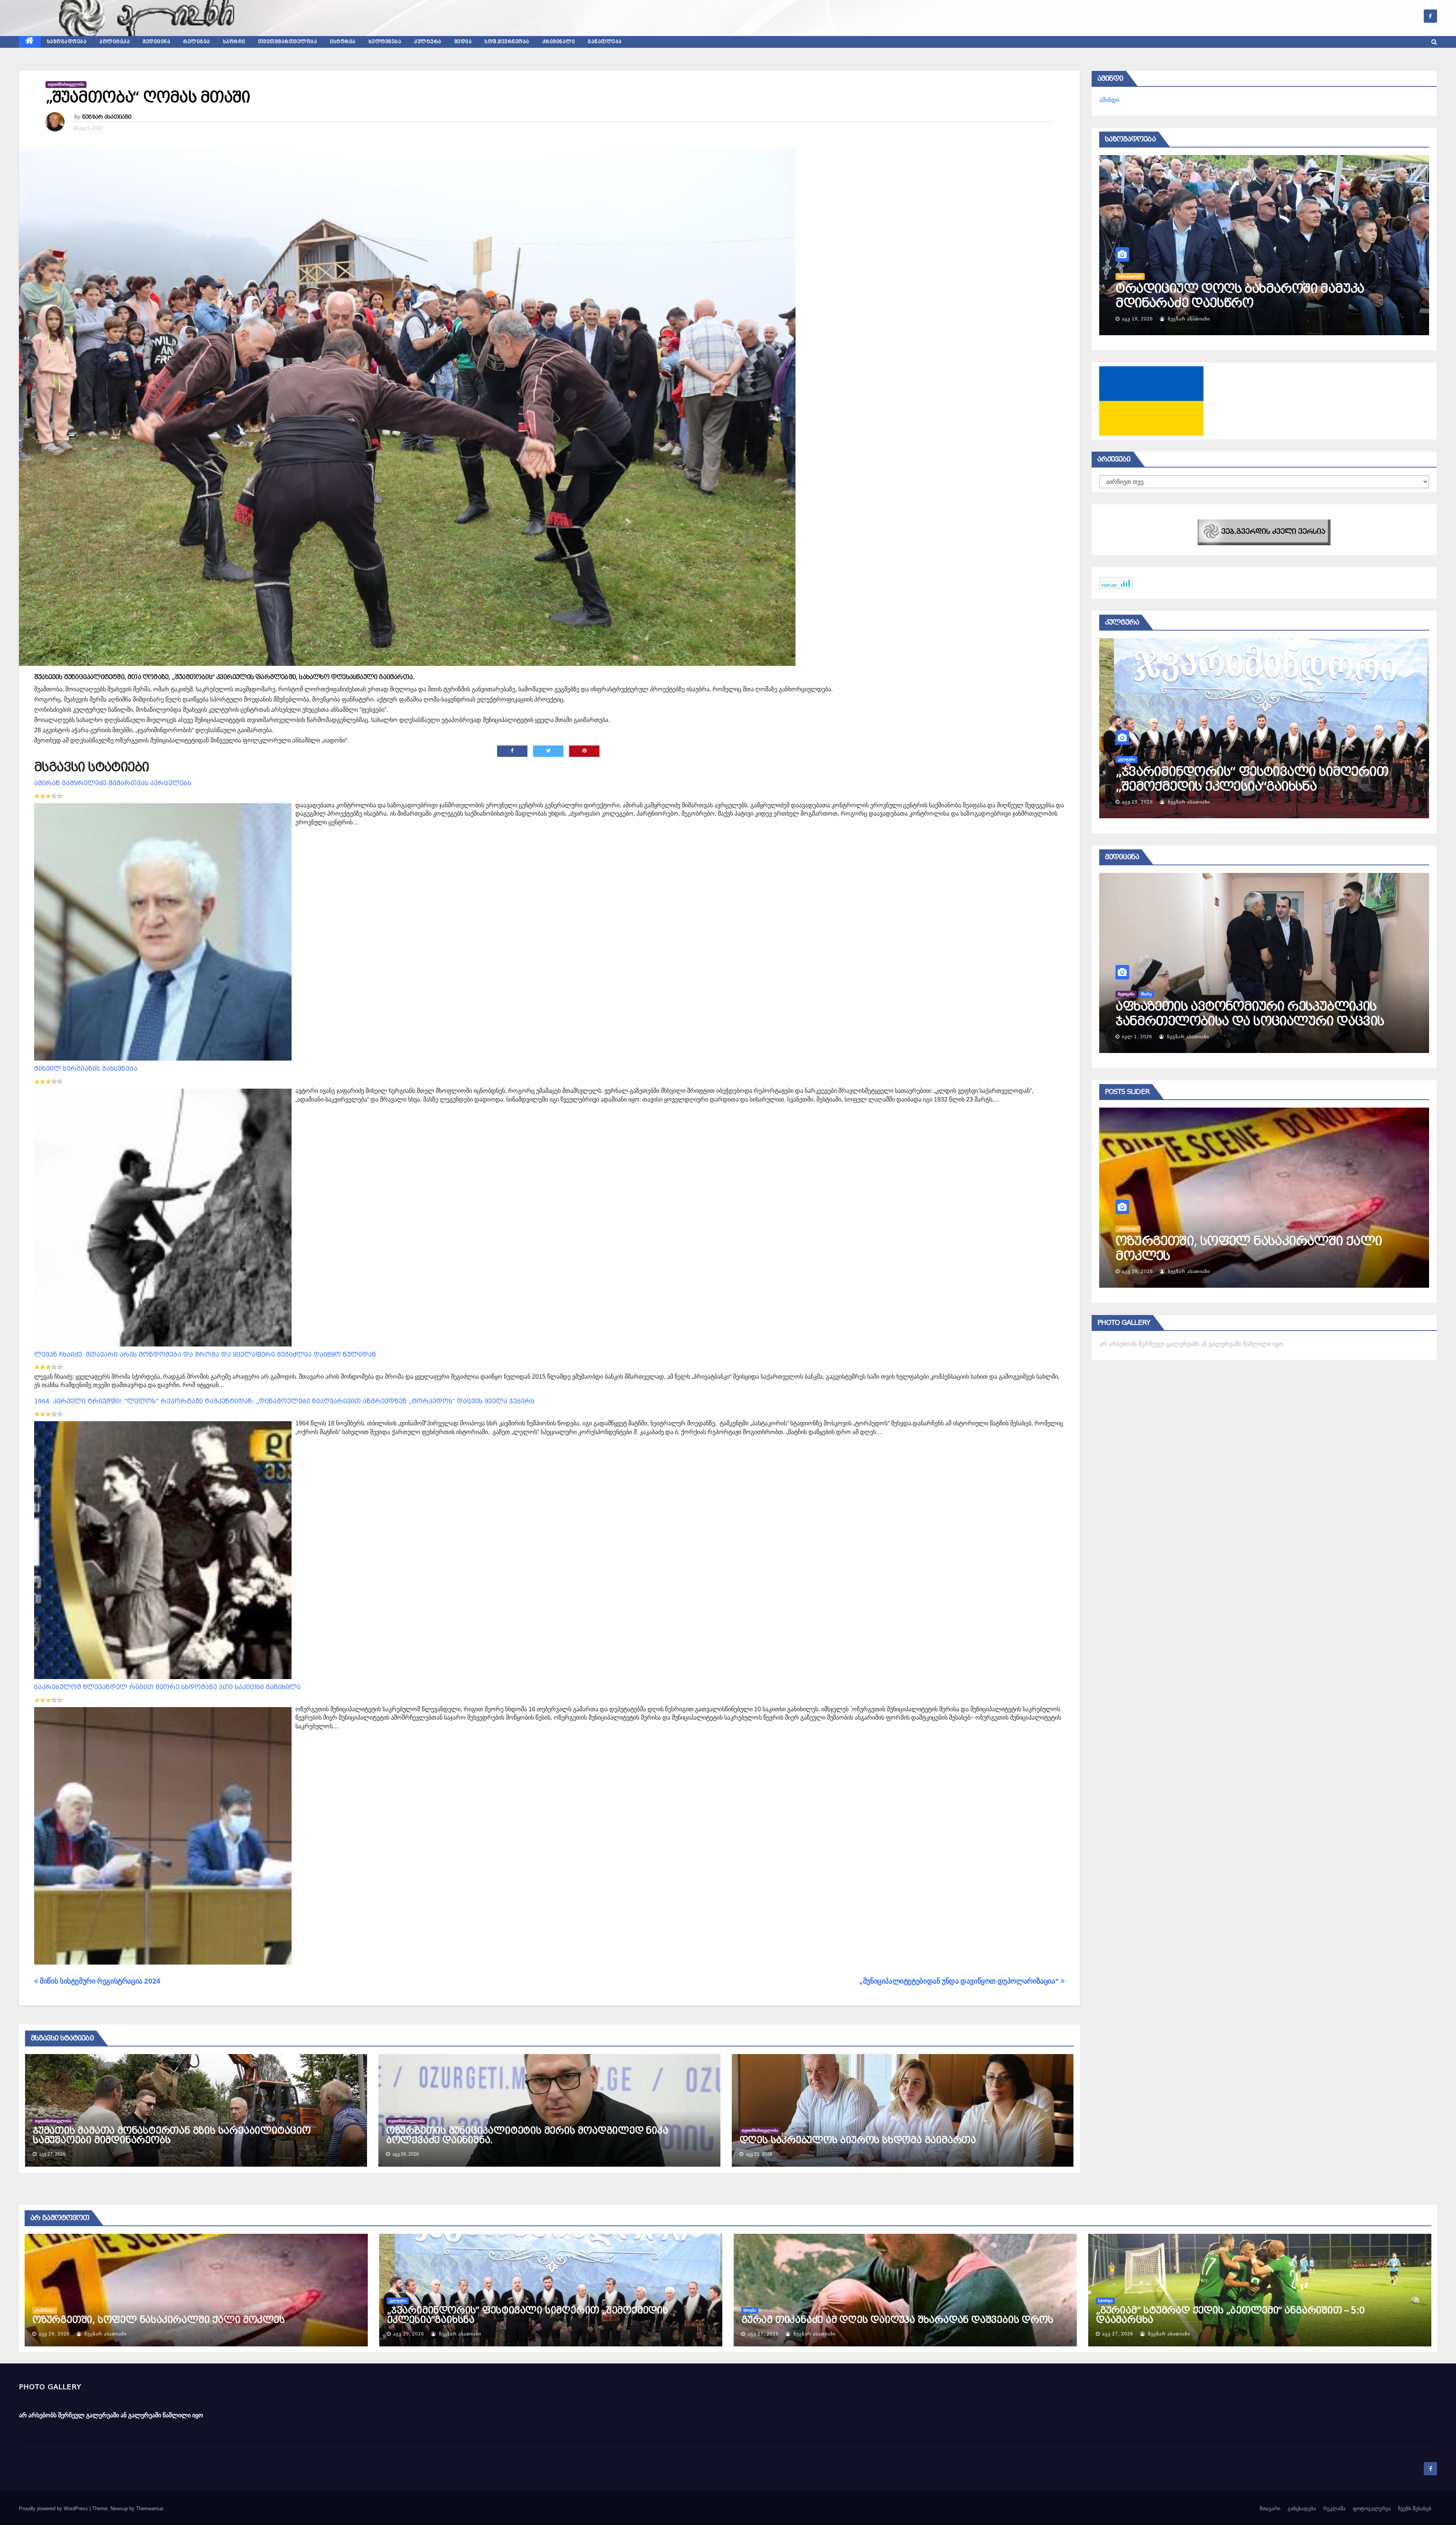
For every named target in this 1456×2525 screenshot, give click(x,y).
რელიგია (197, 42)
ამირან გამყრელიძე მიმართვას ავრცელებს (113, 783)
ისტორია (343, 42)
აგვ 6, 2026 (1136, 319)
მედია (463, 42)
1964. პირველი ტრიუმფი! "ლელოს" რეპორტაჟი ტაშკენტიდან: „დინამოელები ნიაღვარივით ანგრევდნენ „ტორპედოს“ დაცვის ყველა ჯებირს (284, 1401)
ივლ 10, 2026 (1139, 802)
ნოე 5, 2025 (1136, 1037)
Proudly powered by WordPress (54, 2509)
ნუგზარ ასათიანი (107, 117)
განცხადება (1302, 2509)
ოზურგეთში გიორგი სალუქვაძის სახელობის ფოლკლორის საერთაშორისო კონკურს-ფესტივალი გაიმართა (1262, 786)
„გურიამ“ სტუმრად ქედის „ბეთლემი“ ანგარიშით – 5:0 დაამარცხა (1230, 2315)
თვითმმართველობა (288, 42)
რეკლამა (1334, 2509)
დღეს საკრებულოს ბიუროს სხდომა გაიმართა (858, 2140)
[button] (1434, 42)
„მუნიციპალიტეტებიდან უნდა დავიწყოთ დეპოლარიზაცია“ (960, 1981)
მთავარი (1270, 2509)
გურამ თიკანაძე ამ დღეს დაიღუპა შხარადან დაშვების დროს (897, 2320)
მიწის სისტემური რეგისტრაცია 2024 (99, 1981)
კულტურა (428, 42)
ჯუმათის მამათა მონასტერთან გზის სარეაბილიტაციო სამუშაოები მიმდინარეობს (172, 2135)
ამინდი (1109, 100)
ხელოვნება (385, 42)
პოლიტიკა (115, 42)
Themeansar (150, 2509)
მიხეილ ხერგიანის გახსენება (86, 1069)
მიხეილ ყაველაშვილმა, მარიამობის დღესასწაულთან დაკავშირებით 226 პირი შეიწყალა (1252, 1256)
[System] (1264, 532)
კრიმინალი (559, 42)
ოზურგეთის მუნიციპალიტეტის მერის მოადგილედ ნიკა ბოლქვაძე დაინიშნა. (527, 2135)
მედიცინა (156, 42)
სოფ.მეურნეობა (507, 42)
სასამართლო (1130, 1229)
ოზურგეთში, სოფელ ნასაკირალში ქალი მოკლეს (158, 2320)
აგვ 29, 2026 (54, 2334)
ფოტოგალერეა (1372, 2509)
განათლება (605, 42)
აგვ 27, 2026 (1137, 1271)
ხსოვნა (750, 2310)
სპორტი (234, 42)
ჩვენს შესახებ (1415, 2509)
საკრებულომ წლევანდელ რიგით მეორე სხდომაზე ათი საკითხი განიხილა (167, 1687)
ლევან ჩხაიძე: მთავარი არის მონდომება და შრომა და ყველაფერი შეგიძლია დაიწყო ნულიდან (205, 1355)
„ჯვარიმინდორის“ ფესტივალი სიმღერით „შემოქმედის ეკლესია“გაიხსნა (527, 2315)
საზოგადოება (67, 42)
